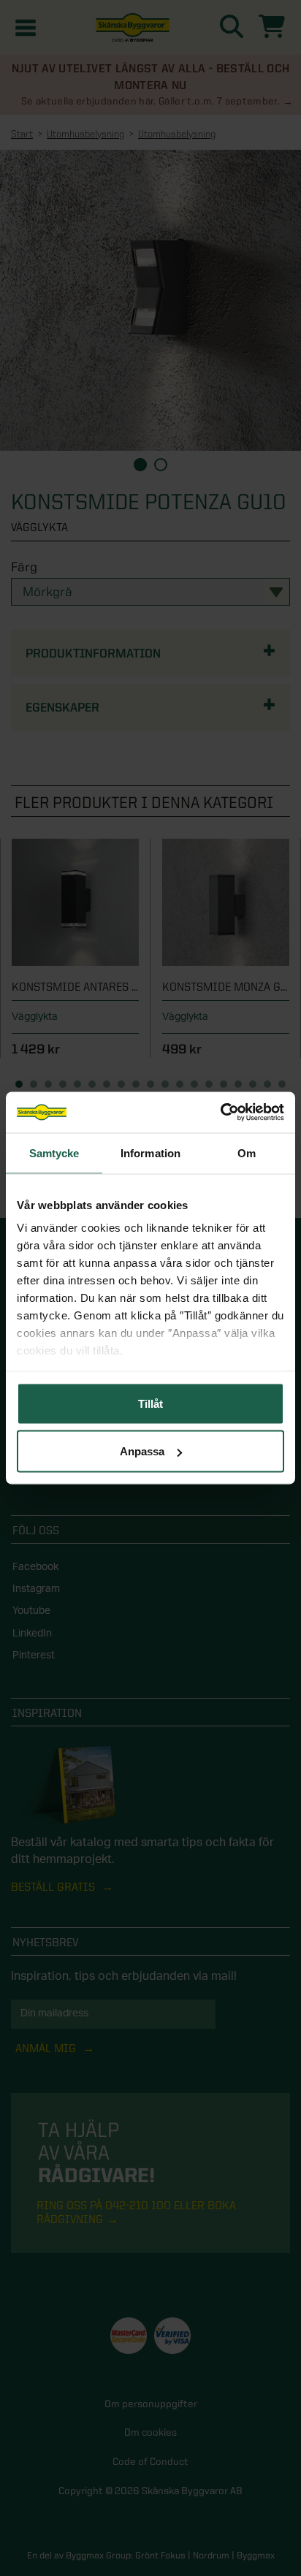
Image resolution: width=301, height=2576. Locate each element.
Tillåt (150, 1403)
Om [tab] (247, 1152)
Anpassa (142, 1451)
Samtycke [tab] (54, 1152)
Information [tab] (150, 1152)
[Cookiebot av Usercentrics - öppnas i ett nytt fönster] (220, 1113)
